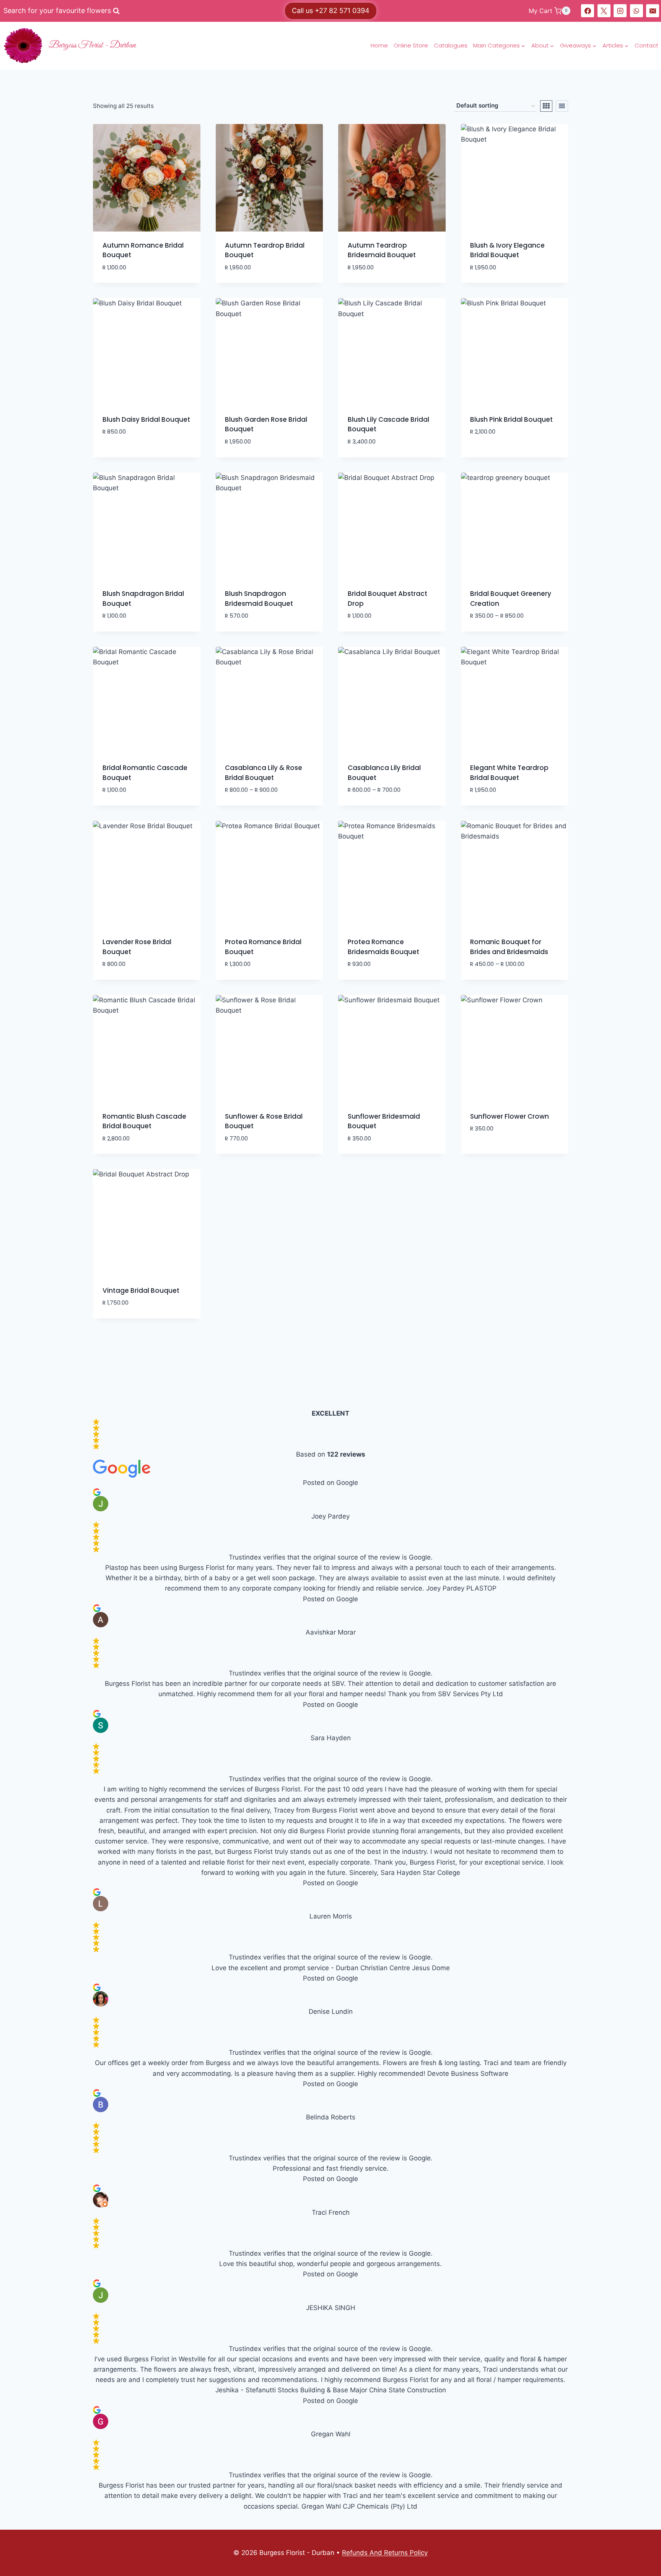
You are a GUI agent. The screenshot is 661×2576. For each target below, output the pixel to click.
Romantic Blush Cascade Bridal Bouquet (144, 1121)
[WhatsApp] (637, 11)
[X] (604, 11)
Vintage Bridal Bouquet (141, 1290)
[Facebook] (588, 11)
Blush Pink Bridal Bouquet (511, 419)
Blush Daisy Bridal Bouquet (146, 419)
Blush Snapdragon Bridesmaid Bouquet (259, 599)
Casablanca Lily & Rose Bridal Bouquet (264, 773)
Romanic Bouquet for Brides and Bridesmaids (509, 947)
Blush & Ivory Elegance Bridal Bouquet (507, 250)
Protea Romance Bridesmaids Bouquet (383, 947)
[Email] (653, 11)
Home (379, 45)
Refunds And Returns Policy (385, 2553)
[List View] (562, 106)
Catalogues (451, 45)
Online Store (411, 45)
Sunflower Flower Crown (510, 1116)
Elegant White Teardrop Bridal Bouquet (509, 773)
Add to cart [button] (122, 455)
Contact (646, 45)
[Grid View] (546, 106)
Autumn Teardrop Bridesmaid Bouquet (382, 250)
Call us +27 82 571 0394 (331, 11)
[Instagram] (620, 11)
